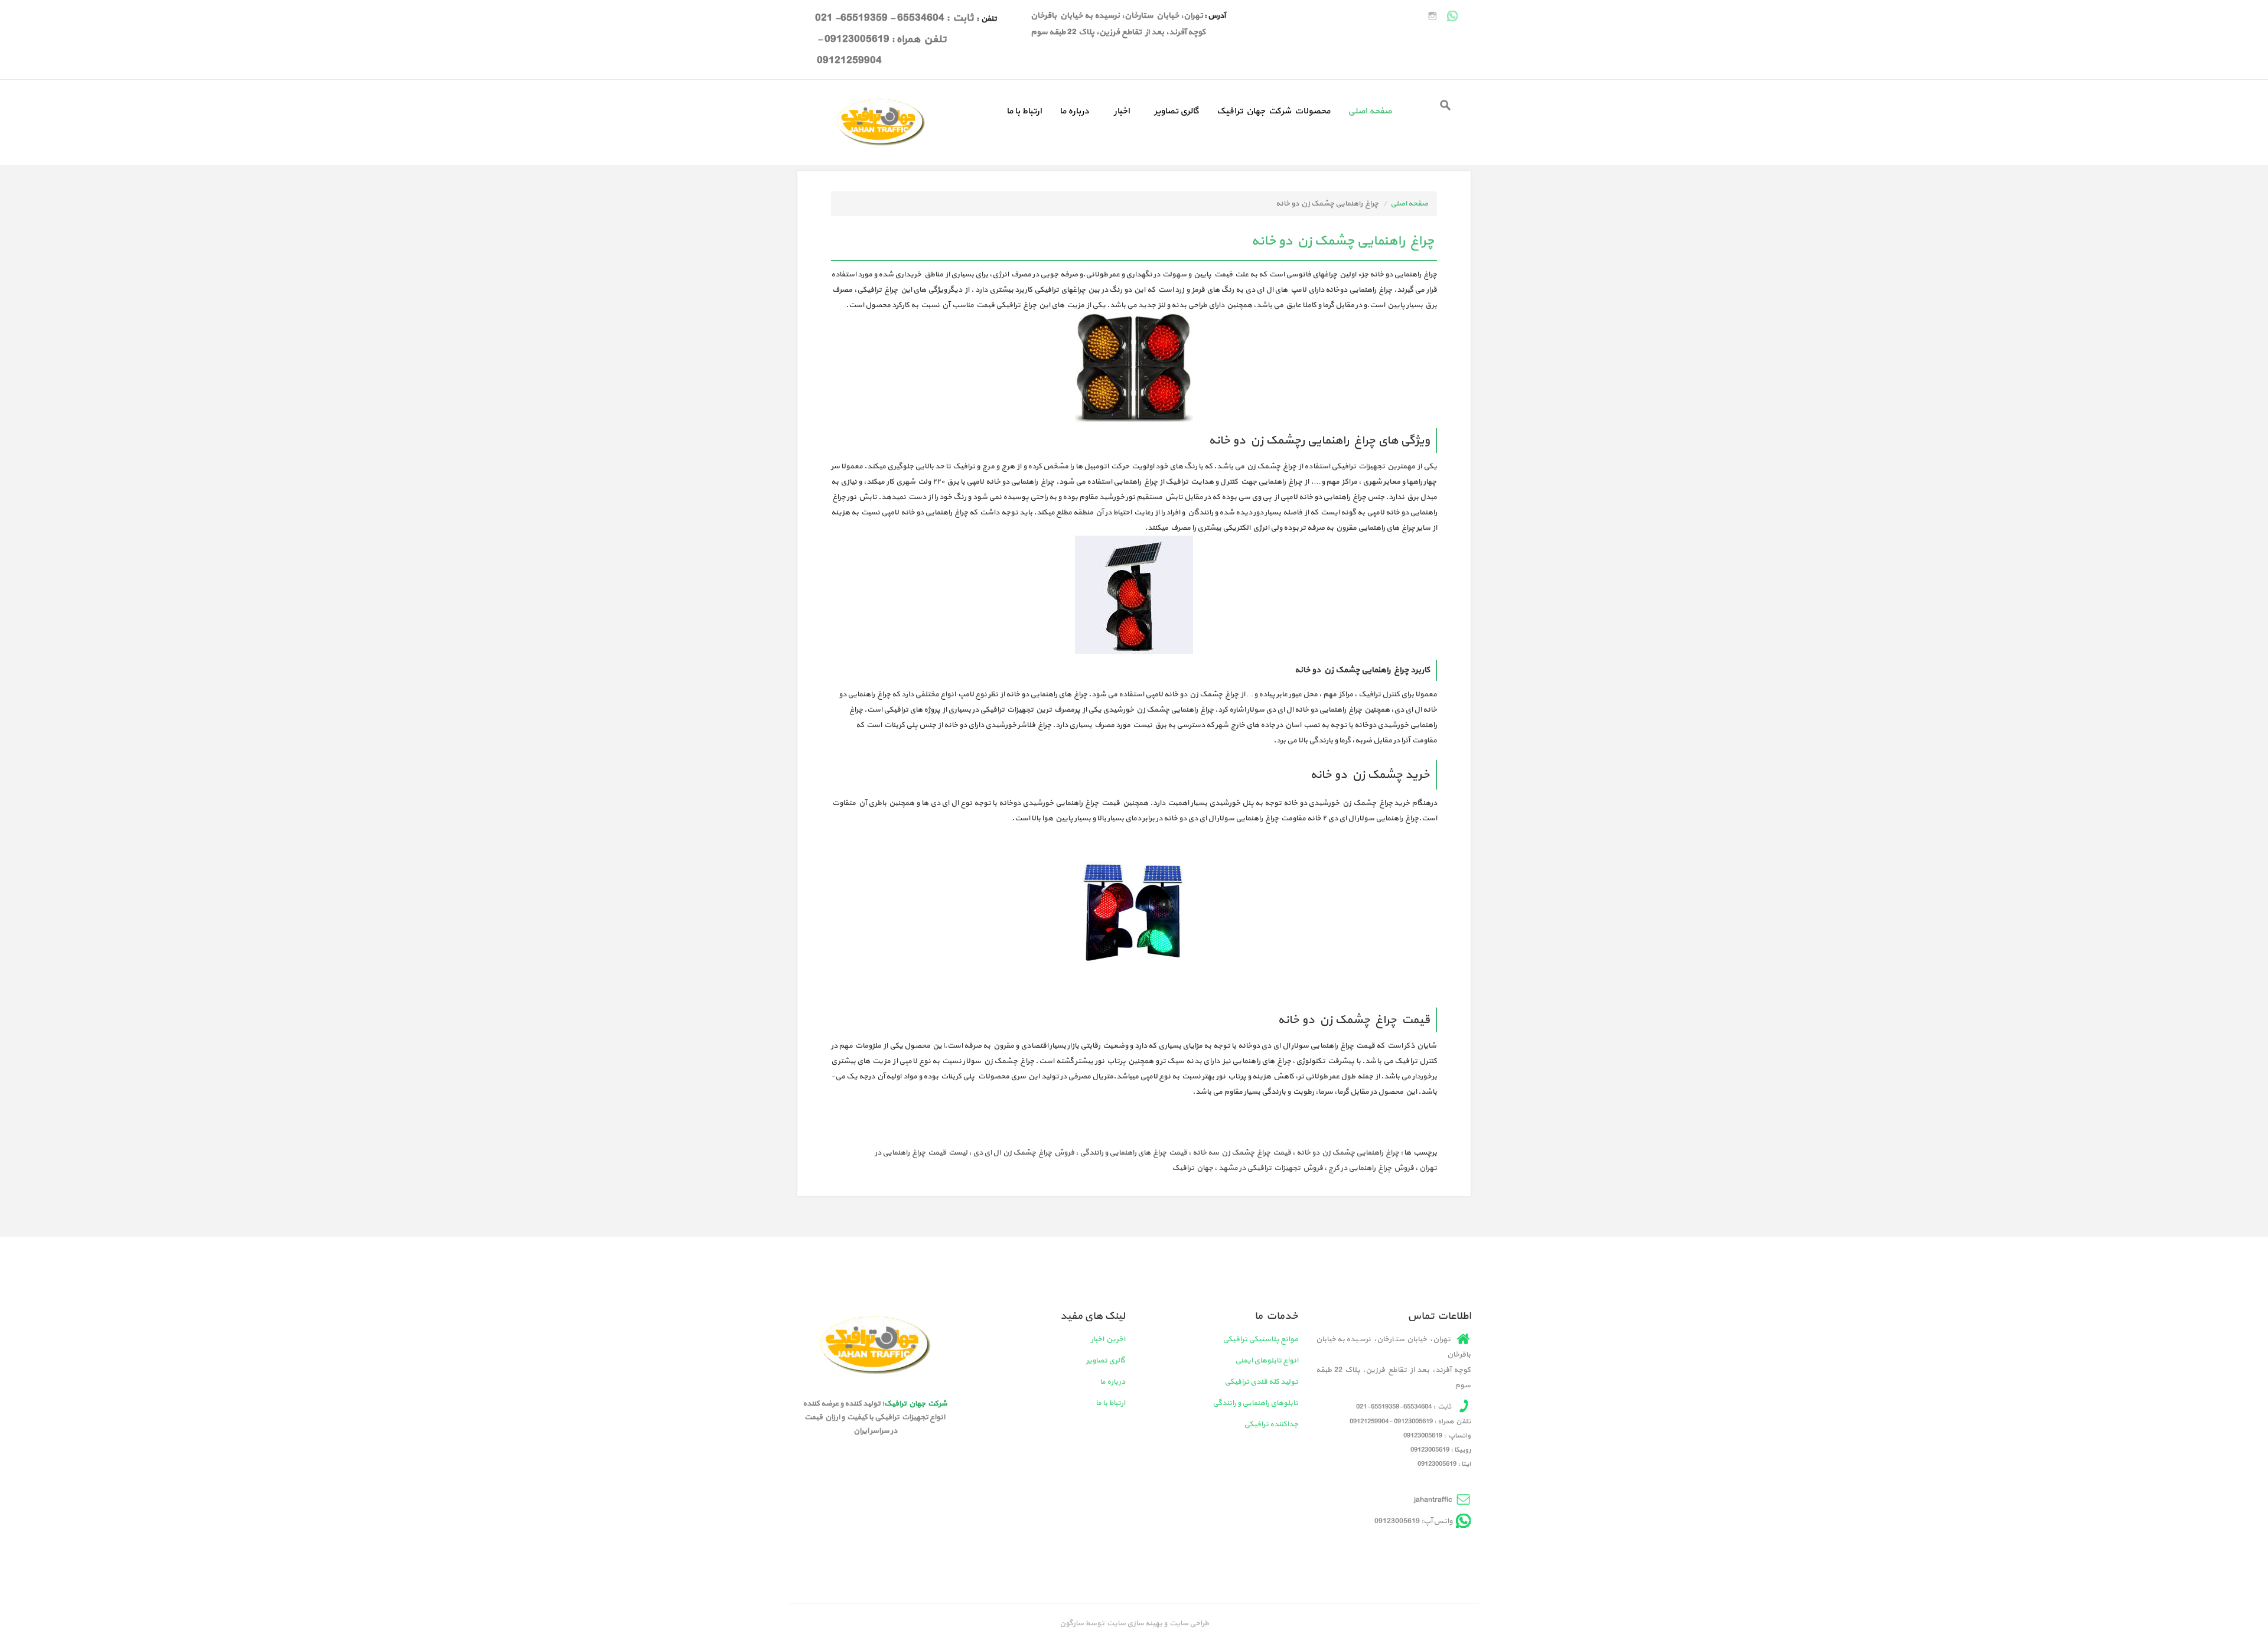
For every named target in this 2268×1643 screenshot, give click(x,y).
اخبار (1122, 111)
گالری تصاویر (1177, 111)
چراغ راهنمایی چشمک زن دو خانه (1348, 1153)
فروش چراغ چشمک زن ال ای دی (1024, 1153)
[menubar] (1199, 109)
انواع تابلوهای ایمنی (1267, 1361)
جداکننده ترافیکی (1271, 1424)
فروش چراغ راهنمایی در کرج (1371, 1168)
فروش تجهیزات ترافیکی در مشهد (1271, 1168)
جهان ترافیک (1192, 1168)
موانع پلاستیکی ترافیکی (1260, 1339)
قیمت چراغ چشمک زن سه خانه (1242, 1153)
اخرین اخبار (1108, 1339)
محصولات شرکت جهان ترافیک (1273, 111)
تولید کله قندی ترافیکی (1261, 1382)
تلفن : (986, 19)
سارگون (1072, 1624)
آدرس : (1214, 16)
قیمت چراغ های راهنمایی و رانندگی (1133, 1153)
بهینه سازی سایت (1134, 1624)
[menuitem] (1370, 109)
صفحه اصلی (1370, 111)
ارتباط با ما (1024, 111)
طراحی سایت (1188, 1624)
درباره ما (1074, 111)
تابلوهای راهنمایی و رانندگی (1255, 1403)
